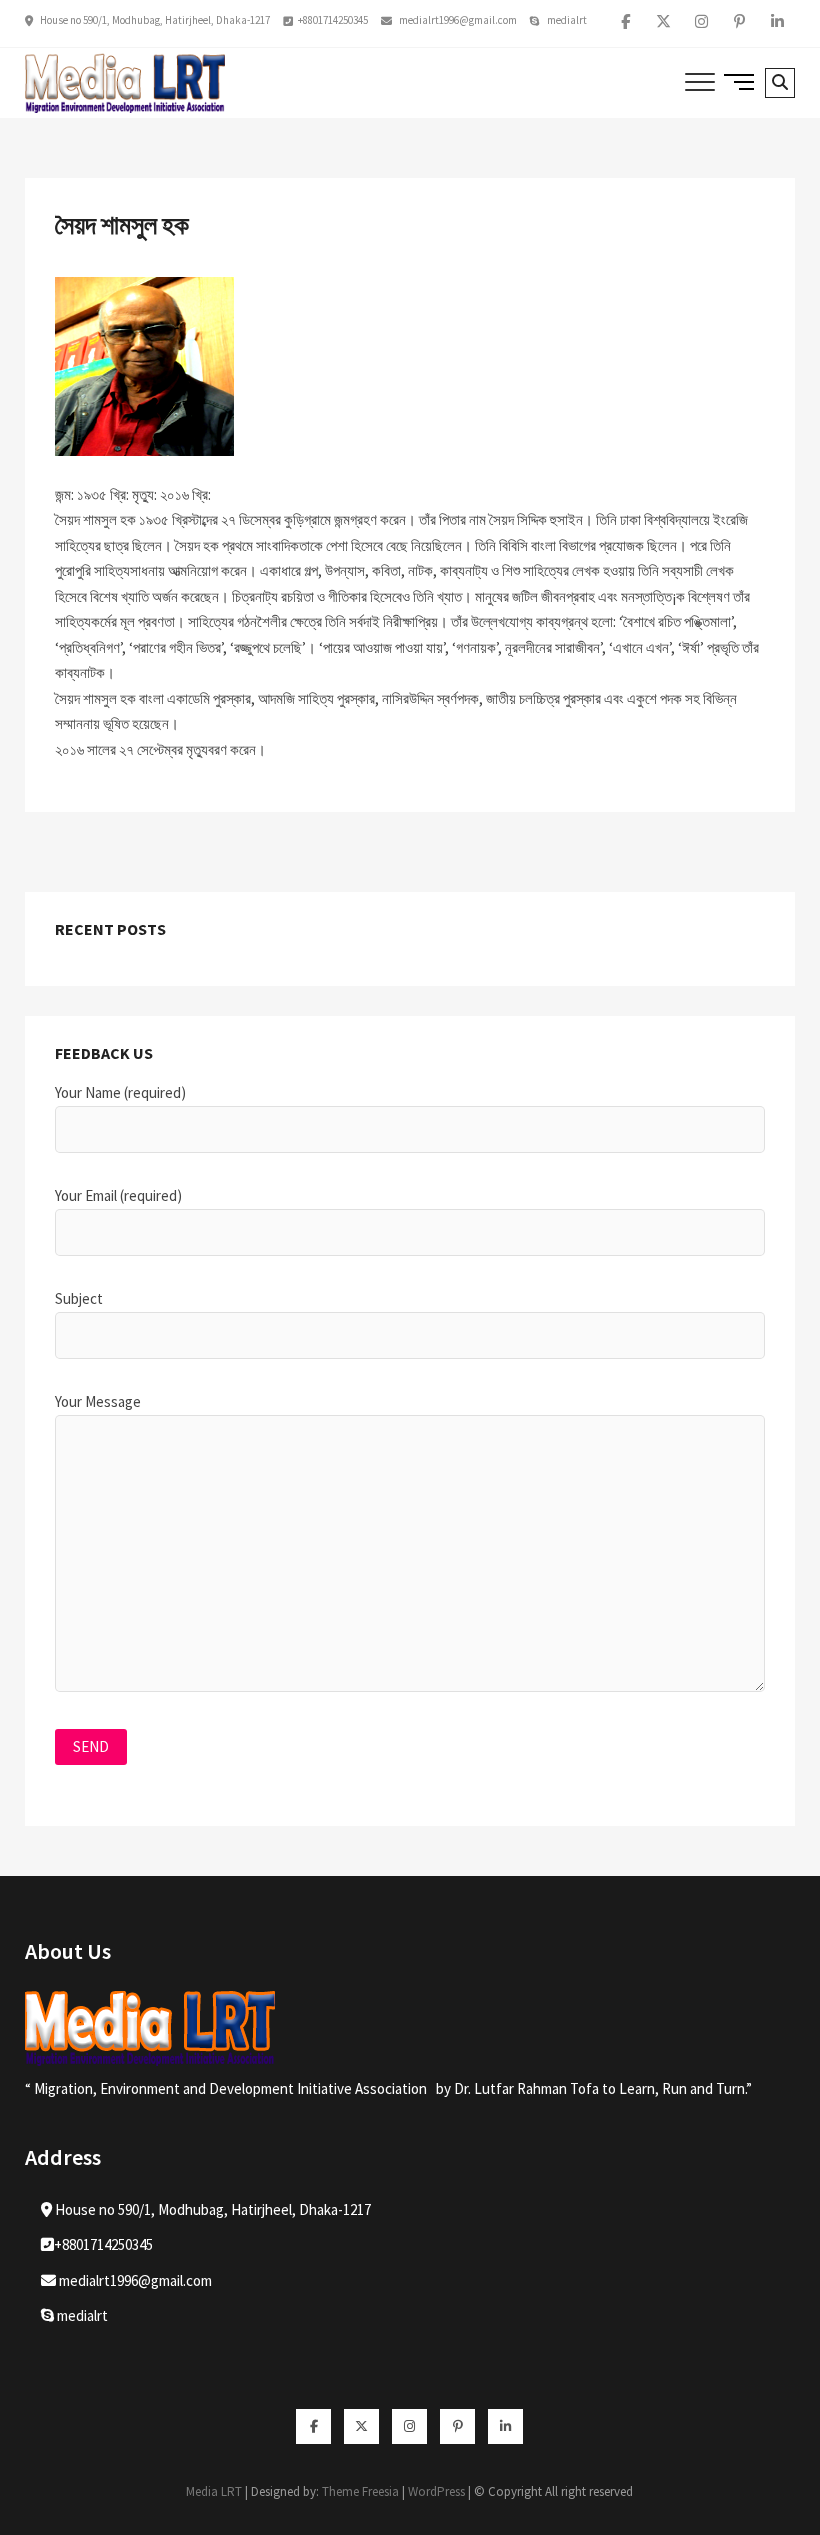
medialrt (566, 20)
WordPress (436, 2491)
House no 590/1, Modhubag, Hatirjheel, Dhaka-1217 (154, 20)
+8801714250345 (333, 20)
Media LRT (214, 2491)
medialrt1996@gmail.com (457, 20)
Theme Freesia (360, 2491)
